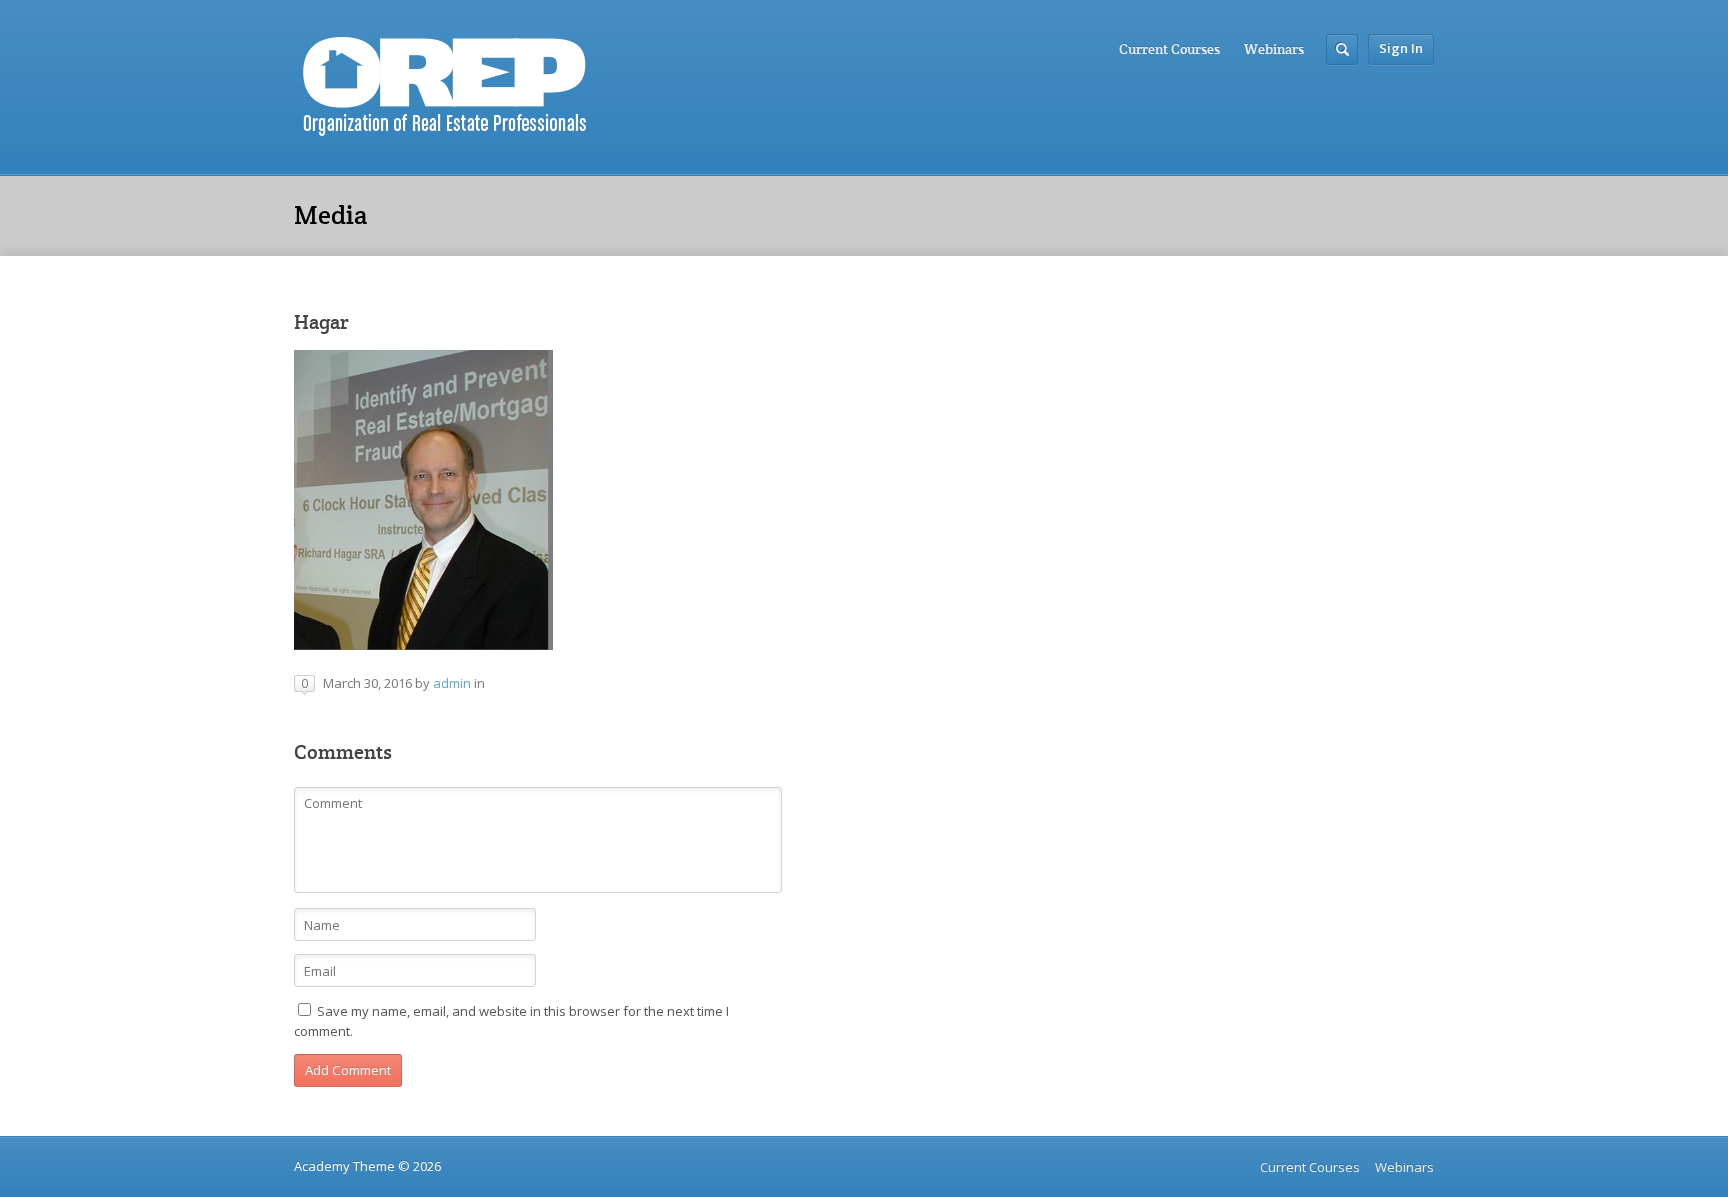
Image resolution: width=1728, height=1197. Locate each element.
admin (452, 683)
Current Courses (1169, 49)
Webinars (1274, 49)
